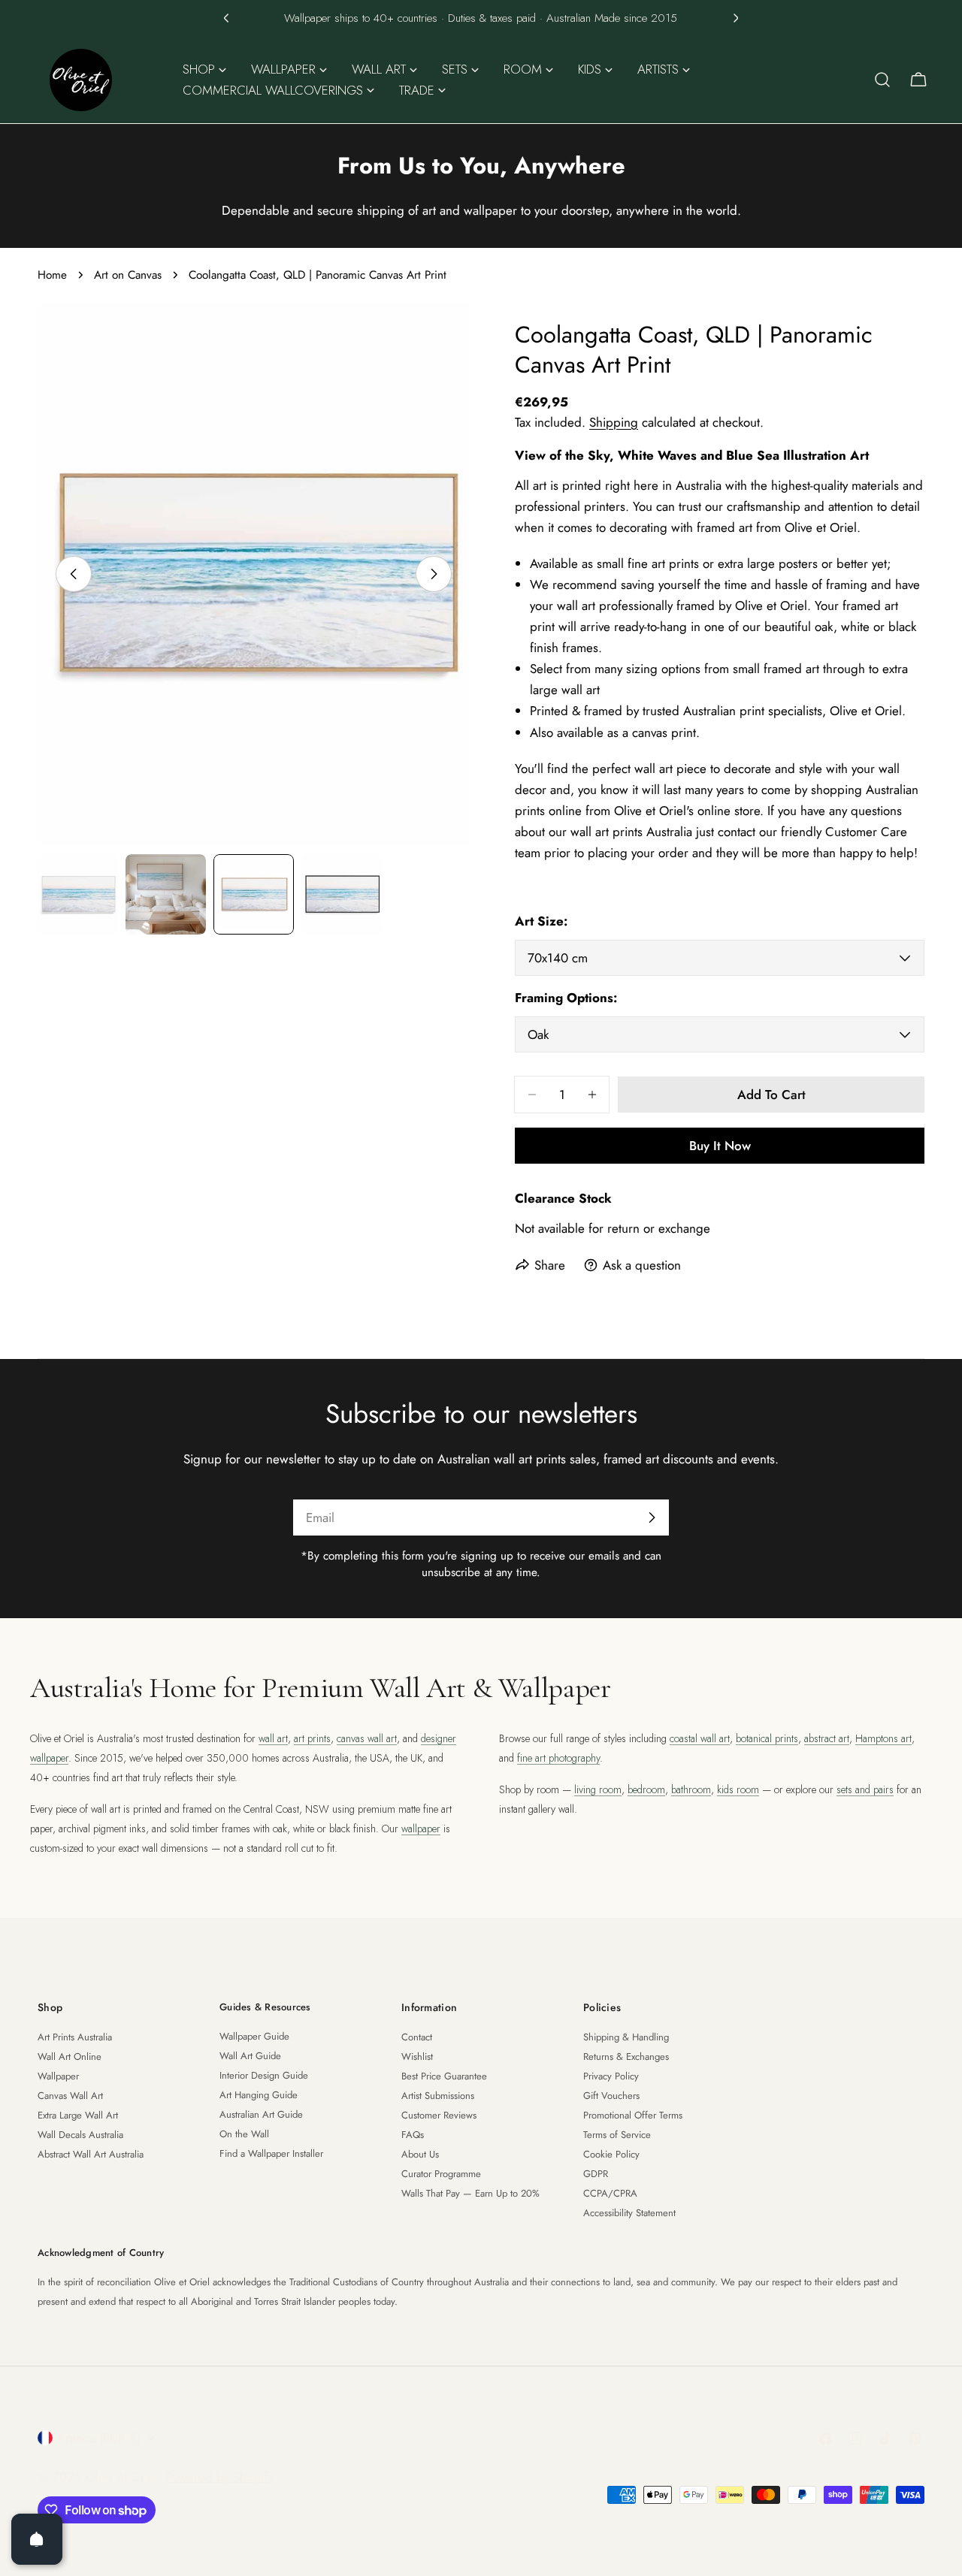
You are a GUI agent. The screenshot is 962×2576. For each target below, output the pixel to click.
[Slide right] (434, 574)
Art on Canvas (128, 275)
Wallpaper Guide (254, 2036)
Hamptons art (883, 1738)
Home (52, 275)
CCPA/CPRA (610, 2193)
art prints (312, 1738)
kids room (738, 1789)
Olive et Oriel (122, 2477)
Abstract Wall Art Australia (91, 2154)
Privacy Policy (611, 2076)
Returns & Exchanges (626, 2057)
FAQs (413, 2135)
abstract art (827, 1738)
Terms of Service (617, 2135)
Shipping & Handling (626, 2037)
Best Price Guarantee (444, 2076)
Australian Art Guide (261, 2114)
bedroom (646, 1789)
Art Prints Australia (75, 2037)
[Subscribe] (652, 1518)
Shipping (614, 422)
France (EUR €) (100, 2438)
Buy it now (720, 1146)
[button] (226, 18)
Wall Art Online (70, 2057)
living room (598, 1789)
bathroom (691, 1789)
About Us (420, 2154)
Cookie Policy (611, 2154)
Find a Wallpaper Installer (271, 2153)
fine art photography (558, 1758)
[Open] (37, 2539)
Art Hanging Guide (259, 2095)
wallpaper (421, 1829)
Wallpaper (58, 2076)
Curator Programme (441, 2174)
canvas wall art (367, 1738)
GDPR (596, 2174)
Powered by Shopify (219, 2477)
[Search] (882, 80)
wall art (273, 1738)
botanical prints (767, 1738)
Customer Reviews (439, 2115)
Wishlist (417, 2057)
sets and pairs (865, 1789)
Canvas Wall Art (70, 2096)
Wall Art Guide (250, 2056)
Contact (417, 2037)
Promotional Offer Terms (633, 2115)
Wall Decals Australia (80, 2135)
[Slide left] (74, 574)
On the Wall (244, 2134)
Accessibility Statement (629, 2213)
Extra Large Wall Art (78, 2115)
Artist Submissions (438, 2096)
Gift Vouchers (611, 2096)
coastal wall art (700, 1738)
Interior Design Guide (264, 2075)
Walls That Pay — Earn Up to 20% (470, 2193)
